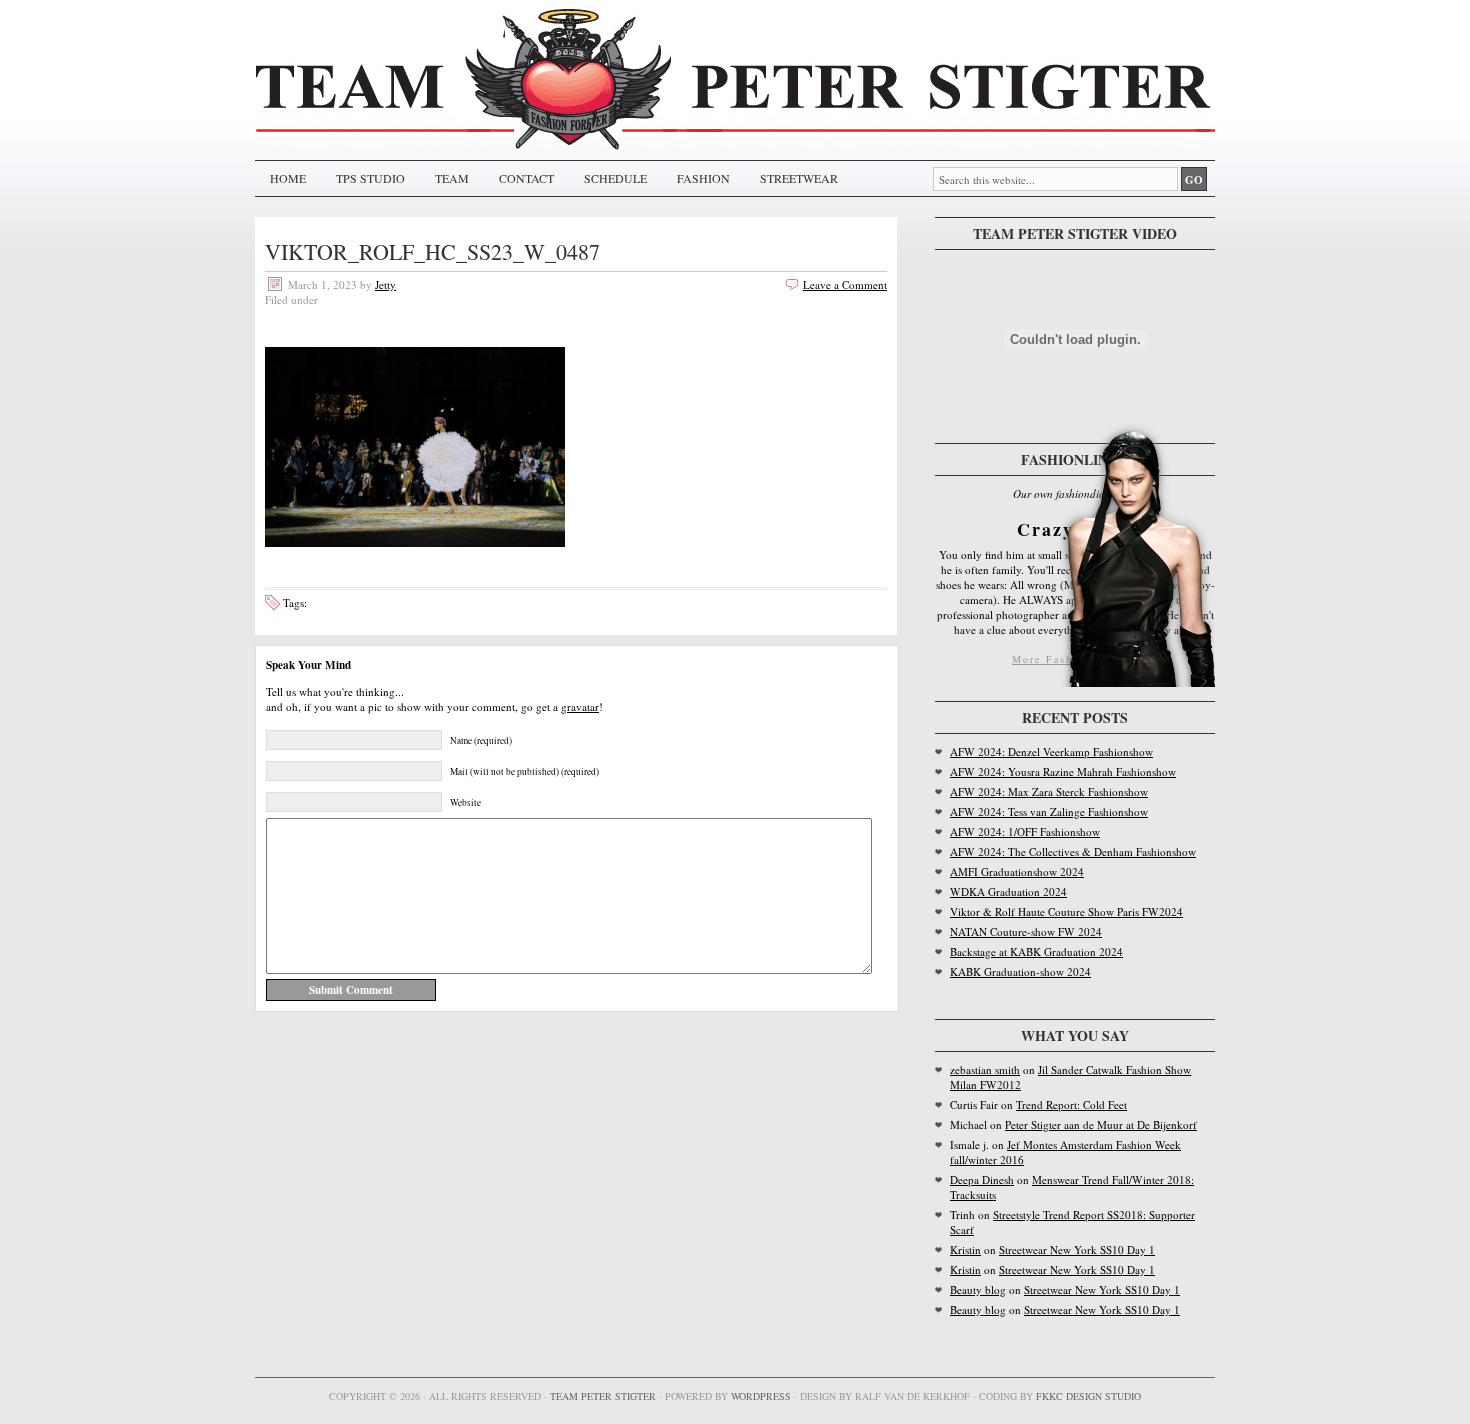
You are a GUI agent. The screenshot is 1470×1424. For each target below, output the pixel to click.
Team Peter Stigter (603, 1396)
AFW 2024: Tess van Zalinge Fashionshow (1049, 811)
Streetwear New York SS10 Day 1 (1077, 1249)
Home (288, 178)
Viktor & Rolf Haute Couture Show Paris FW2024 (1066, 911)
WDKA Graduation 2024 (1008, 891)
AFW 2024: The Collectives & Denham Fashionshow (1073, 851)
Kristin (965, 1249)
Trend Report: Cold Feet (1071, 1104)
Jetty (385, 284)
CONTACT (526, 178)
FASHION (703, 178)
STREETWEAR (799, 178)
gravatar (580, 706)
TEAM (452, 178)
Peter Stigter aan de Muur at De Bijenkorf (1101, 1124)
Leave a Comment (845, 284)
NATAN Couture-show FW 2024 (1026, 931)
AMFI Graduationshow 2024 (1017, 871)
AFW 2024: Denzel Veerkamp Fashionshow (1051, 751)
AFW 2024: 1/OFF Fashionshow (1025, 831)
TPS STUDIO (370, 178)
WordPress (761, 1396)
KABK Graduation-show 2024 (1020, 971)
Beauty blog (978, 1289)
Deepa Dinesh (982, 1179)
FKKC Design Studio (1088, 1396)
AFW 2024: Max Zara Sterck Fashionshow (1049, 791)
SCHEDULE (615, 178)
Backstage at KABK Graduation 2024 (1036, 951)
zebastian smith (985, 1069)
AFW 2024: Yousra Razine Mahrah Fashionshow (1063, 771)
